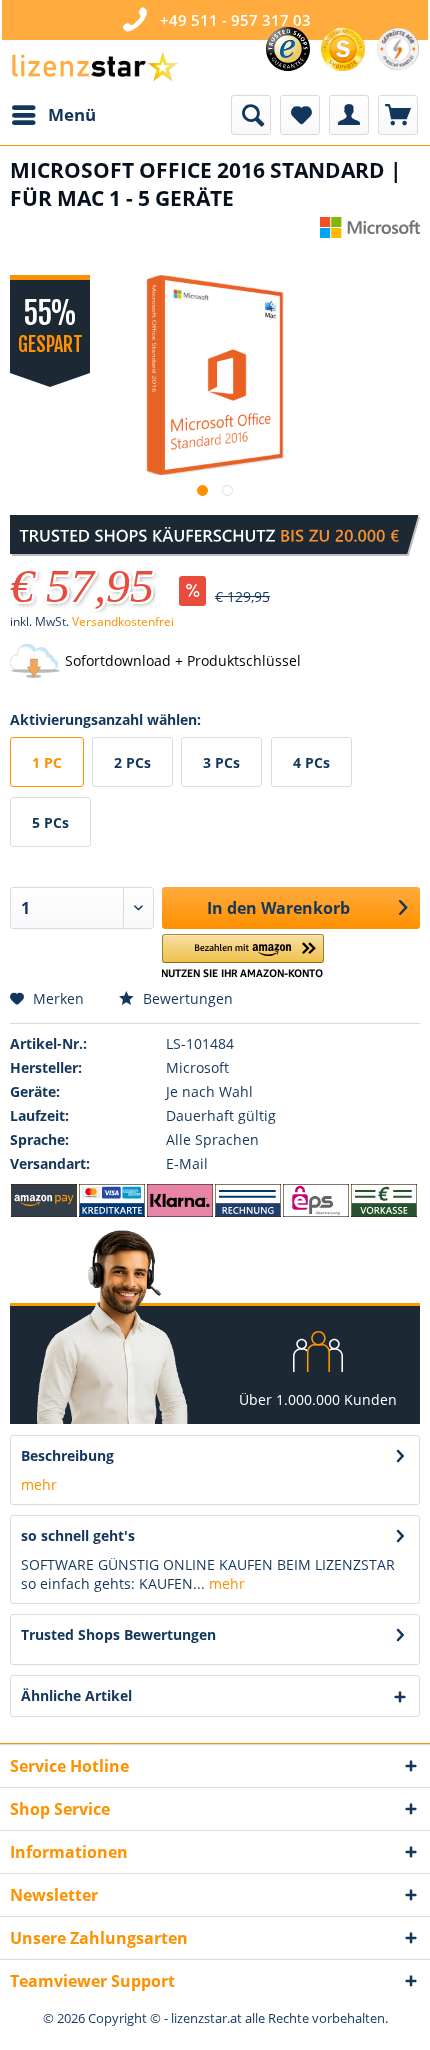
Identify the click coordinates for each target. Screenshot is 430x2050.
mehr (39, 1484)
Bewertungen (186, 998)
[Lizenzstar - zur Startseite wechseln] (94, 67)
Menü (72, 114)
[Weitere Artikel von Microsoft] (370, 234)
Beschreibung (67, 1455)
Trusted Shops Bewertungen (118, 1634)
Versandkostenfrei (123, 621)
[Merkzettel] (300, 115)
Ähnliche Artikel (76, 1695)
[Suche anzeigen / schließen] (251, 115)
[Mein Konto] (349, 115)
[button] (243, 956)
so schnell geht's (78, 1535)
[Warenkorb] (398, 115)
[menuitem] (53, 115)
